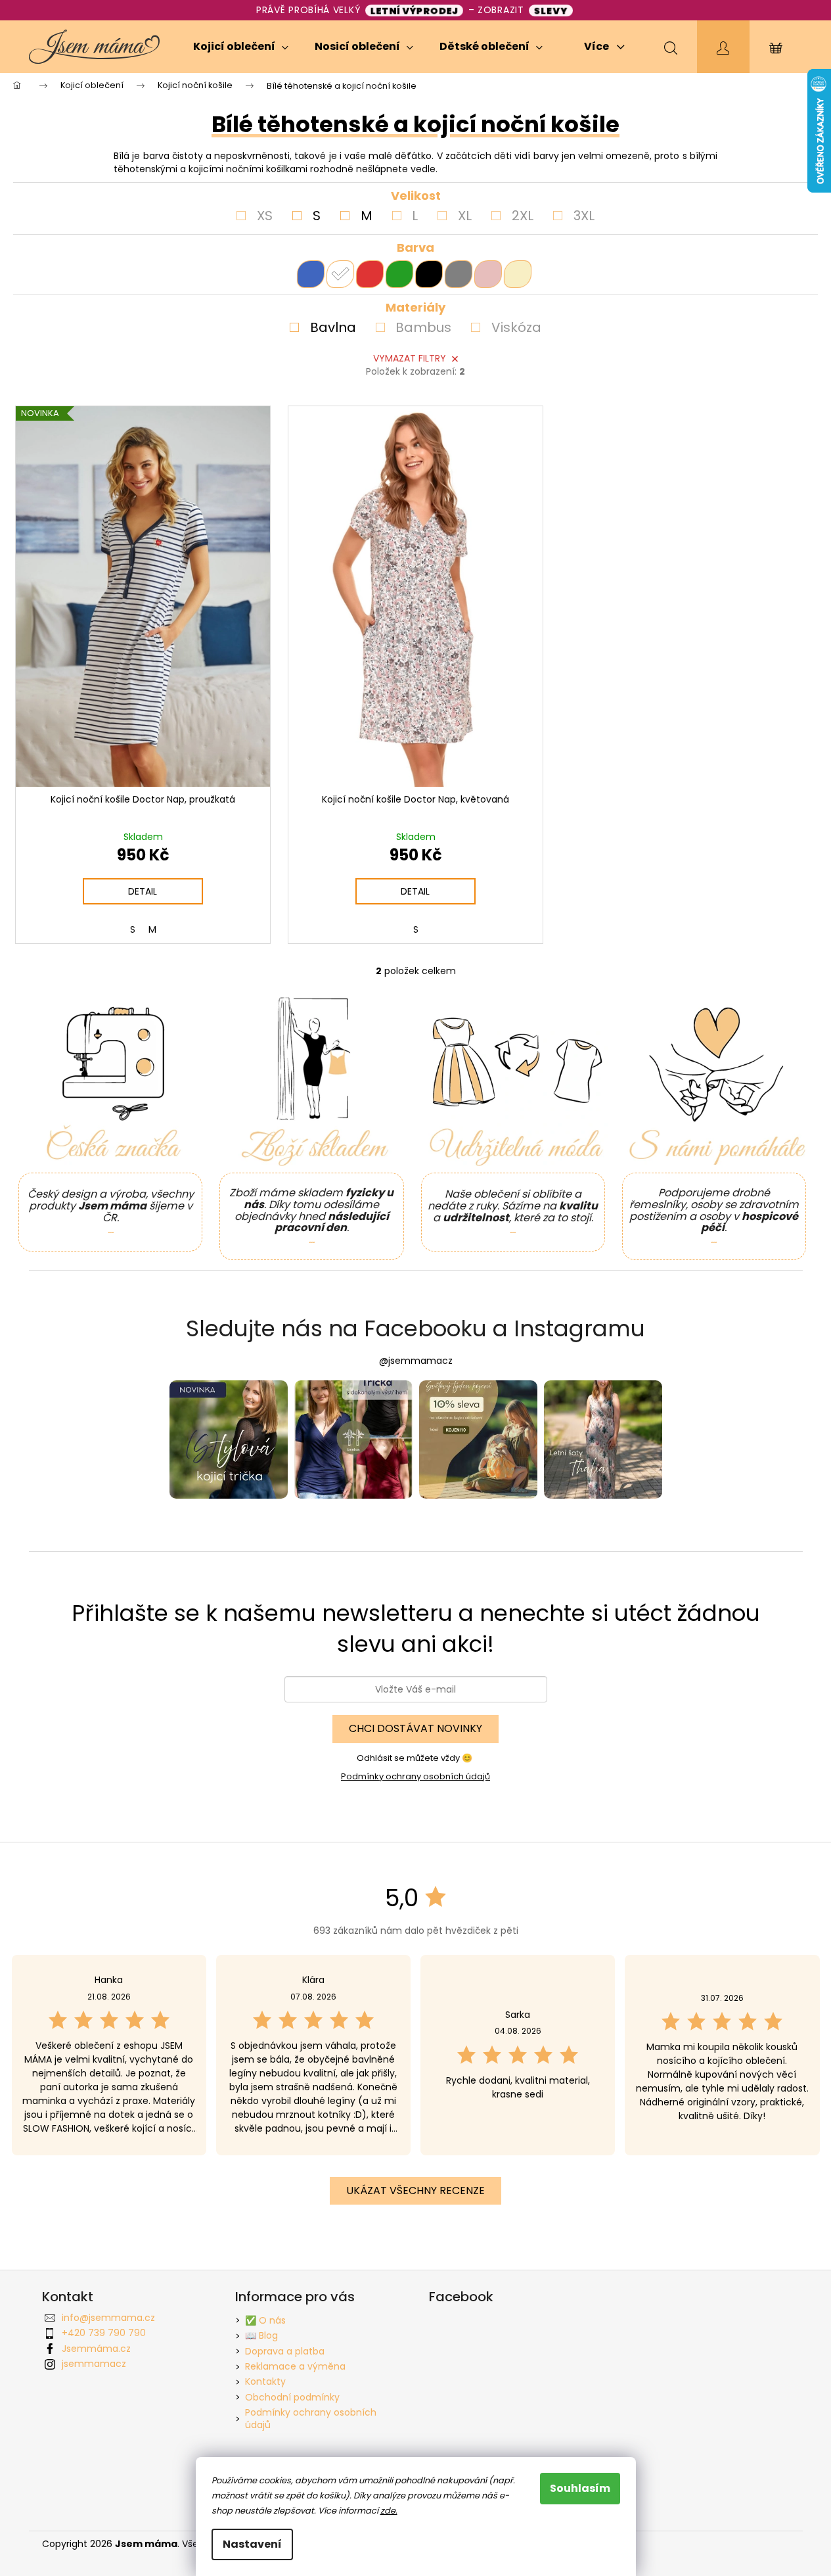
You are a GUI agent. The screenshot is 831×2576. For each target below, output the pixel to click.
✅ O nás (265, 2320)
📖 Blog (261, 2335)
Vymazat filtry (410, 358)
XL (465, 216)
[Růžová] (488, 274)
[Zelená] (399, 274)
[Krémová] (518, 274)
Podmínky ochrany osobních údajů (415, 1776)
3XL (584, 216)
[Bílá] (340, 274)
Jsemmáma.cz (96, 2349)
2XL (523, 216)
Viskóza (516, 327)
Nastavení (252, 2544)
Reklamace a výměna (295, 2366)
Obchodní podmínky (292, 2397)
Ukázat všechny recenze (415, 2190)
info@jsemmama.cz (108, 2318)
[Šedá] (459, 274)
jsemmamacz (94, 2364)
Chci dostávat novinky (415, 1728)
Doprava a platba (285, 2351)
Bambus (423, 327)
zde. (389, 2511)
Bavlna (333, 327)
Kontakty (265, 2381)
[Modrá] (311, 274)
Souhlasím (580, 2488)
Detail (143, 891)
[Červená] (370, 274)
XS (265, 216)
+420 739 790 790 (104, 2333)
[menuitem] (241, 47)
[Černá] (429, 274)
